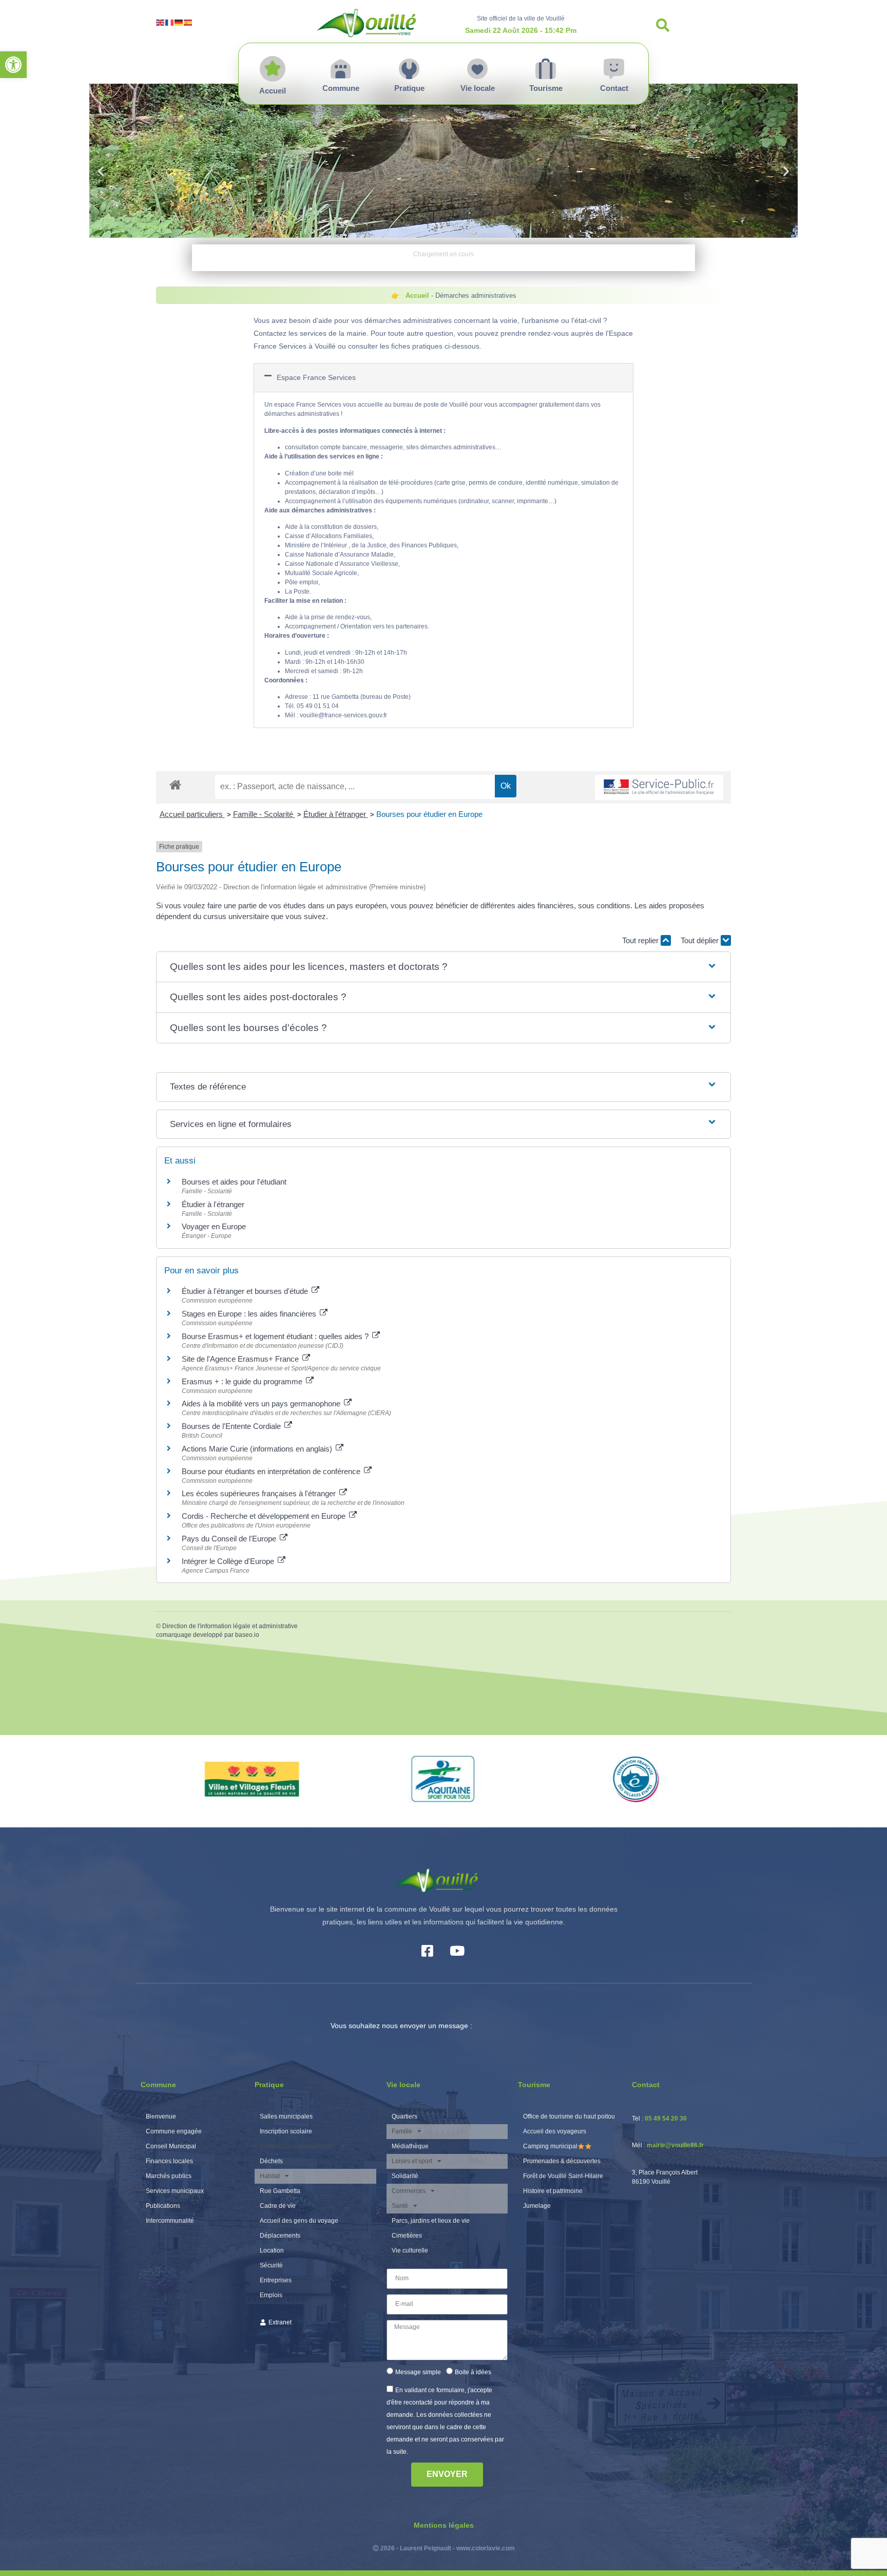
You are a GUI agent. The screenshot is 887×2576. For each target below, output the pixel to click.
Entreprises (276, 2280)
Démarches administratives (298, 2146)
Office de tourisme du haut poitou (569, 2116)
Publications (163, 2206)
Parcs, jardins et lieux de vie (431, 2221)
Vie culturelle (410, 2250)
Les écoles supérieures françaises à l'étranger (260, 1493)
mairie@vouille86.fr (675, 2145)
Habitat (270, 2176)
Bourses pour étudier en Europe (429, 814)
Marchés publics (169, 2176)
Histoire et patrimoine (553, 2191)
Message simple (418, 2372)
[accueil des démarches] (175, 784)
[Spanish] (188, 22)
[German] (179, 22)
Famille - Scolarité (264, 814)
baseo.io (247, 1635)
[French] (170, 22)
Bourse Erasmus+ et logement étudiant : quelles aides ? (276, 1336)
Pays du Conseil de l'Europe (230, 1539)
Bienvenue (161, 2116)
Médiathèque (410, 2146)
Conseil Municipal (171, 2146)
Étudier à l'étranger (336, 814)
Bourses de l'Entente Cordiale (232, 1426)
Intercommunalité (170, 2221)
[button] (13, 65)
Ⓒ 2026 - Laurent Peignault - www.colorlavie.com (444, 2548)
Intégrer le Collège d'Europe (229, 1561)
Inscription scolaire (286, 2131)
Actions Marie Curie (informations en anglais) (258, 1449)
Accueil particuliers (192, 814)
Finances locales (169, 2161)
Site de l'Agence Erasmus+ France (241, 1359)
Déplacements (280, 2236)
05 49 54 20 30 (666, 2119)
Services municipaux (175, 2191)
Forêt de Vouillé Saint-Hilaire (563, 2176)
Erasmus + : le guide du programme (243, 1381)
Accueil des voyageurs (555, 2131)
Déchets (271, 2161)
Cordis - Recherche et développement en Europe (265, 1516)
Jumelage (537, 2206)
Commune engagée (174, 2131)
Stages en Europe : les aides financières (250, 1314)
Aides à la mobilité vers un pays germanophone (262, 1404)
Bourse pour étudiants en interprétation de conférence (272, 1471)
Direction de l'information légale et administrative (230, 1626)
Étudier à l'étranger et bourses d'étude (246, 1291)
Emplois (271, 2295)
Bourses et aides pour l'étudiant (234, 1182)
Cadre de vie (278, 2206)
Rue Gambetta (280, 2191)
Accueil (417, 295)
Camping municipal (550, 2146)
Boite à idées (473, 2372)
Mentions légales (444, 2525)
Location (272, 2250)
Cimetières (407, 2236)
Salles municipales (286, 2116)
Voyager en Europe (214, 1226)
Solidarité (405, 2176)
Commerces (409, 2191)
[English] (161, 22)
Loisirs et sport (412, 2161)
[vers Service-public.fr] (659, 787)
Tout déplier (701, 940)
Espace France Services (316, 377)
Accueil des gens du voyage (299, 2221)
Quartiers (404, 2116)
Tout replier (641, 940)
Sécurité (271, 2265)
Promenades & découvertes (562, 2161)
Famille (402, 2131)
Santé (400, 2206)
